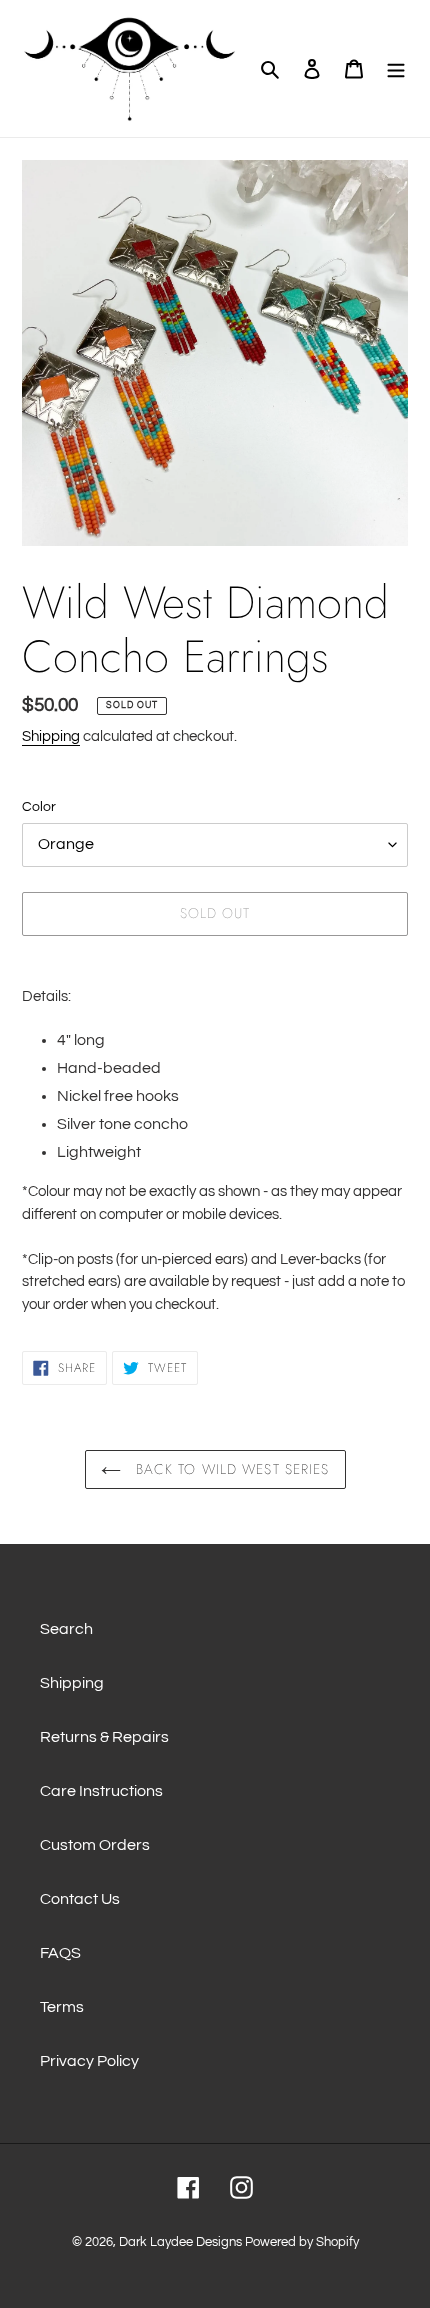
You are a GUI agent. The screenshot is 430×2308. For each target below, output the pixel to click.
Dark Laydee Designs (180, 2242)
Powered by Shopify (302, 2242)
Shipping (51, 736)
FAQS (60, 1953)
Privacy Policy (89, 2061)
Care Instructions (101, 1791)
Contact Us (80, 1899)
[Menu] (396, 68)
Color (39, 807)
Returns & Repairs (104, 1737)
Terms (62, 2007)
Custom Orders (95, 1845)
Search (66, 1629)
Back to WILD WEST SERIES (230, 1469)
